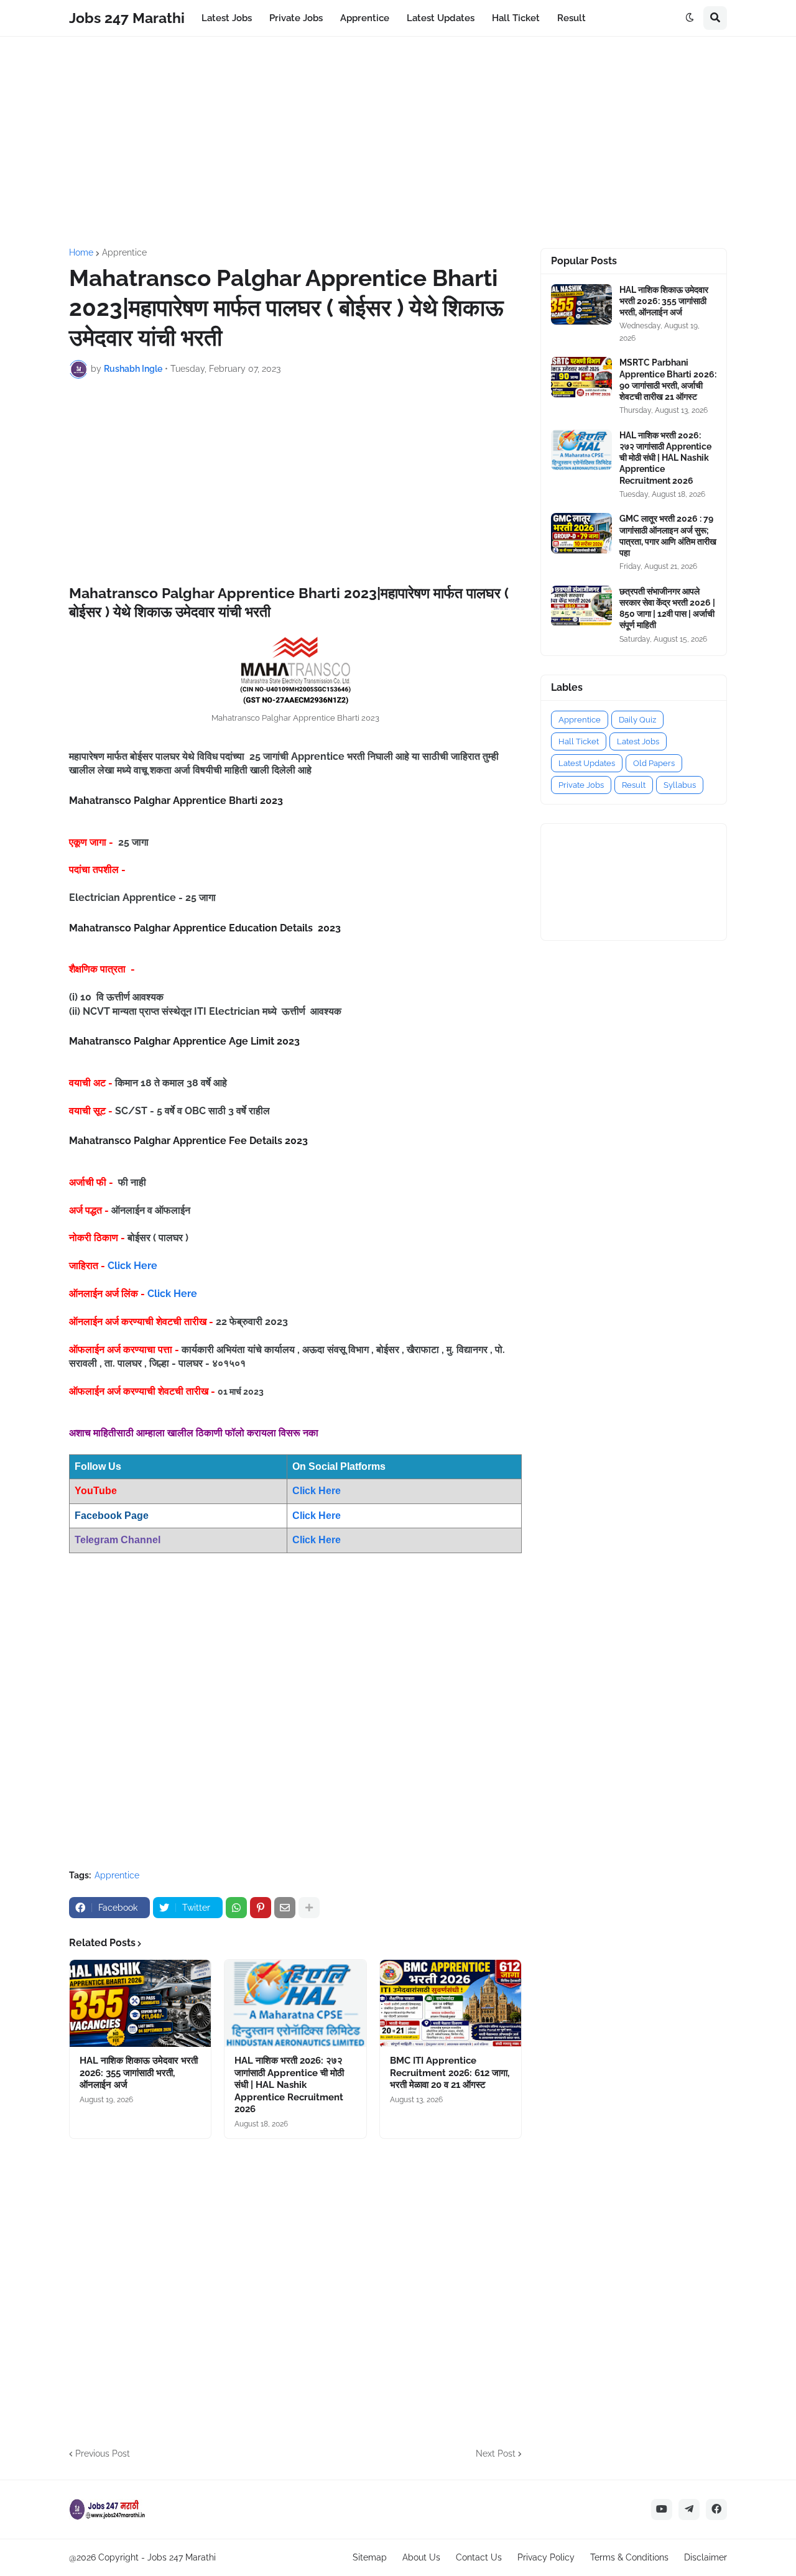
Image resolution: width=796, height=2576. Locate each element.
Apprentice (124, 252)
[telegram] (689, 2509)
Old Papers (654, 763)
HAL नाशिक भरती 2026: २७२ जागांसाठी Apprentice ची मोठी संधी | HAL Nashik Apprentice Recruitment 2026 (289, 2085)
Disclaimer (706, 2557)
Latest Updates (587, 763)
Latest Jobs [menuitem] (227, 18)
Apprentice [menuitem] (365, 18)
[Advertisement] (398, 142)
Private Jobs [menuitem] (296, 18)
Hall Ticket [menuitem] (516, 18)
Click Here (132, 1266)
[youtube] (662, 2509)
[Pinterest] (261, 1908)
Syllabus (680, 785)
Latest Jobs (638, 741)
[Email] (285, 1908)
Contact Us (479, 2557)
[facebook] (716, 2509)
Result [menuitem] (572, 18)
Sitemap (370, 2557)
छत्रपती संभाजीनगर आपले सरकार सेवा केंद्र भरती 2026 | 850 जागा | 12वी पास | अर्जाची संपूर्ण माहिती (667, 608)
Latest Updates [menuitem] (441, 18)
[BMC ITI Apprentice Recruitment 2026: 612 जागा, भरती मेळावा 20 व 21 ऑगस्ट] (451, 2003)
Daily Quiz (637, 720)
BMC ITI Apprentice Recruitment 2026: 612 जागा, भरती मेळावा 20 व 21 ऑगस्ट (450, 2073)
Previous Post (103, 2454)
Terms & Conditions (629, 2557)
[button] (690, 18)
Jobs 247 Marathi (127, 18)
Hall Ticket (579, 741)
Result (634, 785)
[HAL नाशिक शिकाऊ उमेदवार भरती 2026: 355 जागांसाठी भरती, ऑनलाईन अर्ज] (140, 2003)
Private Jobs (581, 785)
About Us (421, 2557)
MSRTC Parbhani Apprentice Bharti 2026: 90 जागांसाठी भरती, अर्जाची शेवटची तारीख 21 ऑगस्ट (668, 380)
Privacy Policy (546, 2557)
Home (81, 252)
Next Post (496, 2454)
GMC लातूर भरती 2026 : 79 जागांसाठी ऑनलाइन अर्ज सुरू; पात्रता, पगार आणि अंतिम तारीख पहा (668, 536)
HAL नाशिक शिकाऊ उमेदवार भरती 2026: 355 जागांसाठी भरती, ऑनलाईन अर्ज (139, 2073)
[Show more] (309, 1908)
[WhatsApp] (236, 1908)
